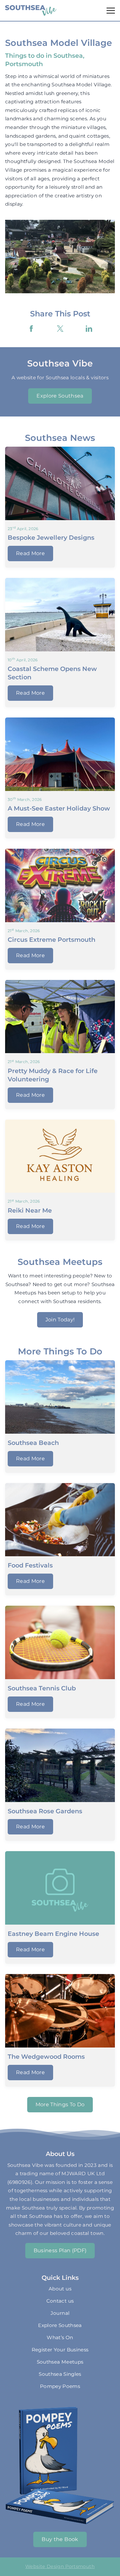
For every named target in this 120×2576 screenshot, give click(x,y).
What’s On (60, 2337)
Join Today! (60, 1320)
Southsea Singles (60, 2374)
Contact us (60, 2301)
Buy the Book (60, 2539)
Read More (30, 553)
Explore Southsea (60, 396)
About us (60, 2289)
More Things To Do (60, 2104)
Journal (60, 2313)
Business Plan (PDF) (60, 2250)
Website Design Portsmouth (60, 2566)
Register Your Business (60, 2350)
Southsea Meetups (60, 2362)
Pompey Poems (60, 2386)
